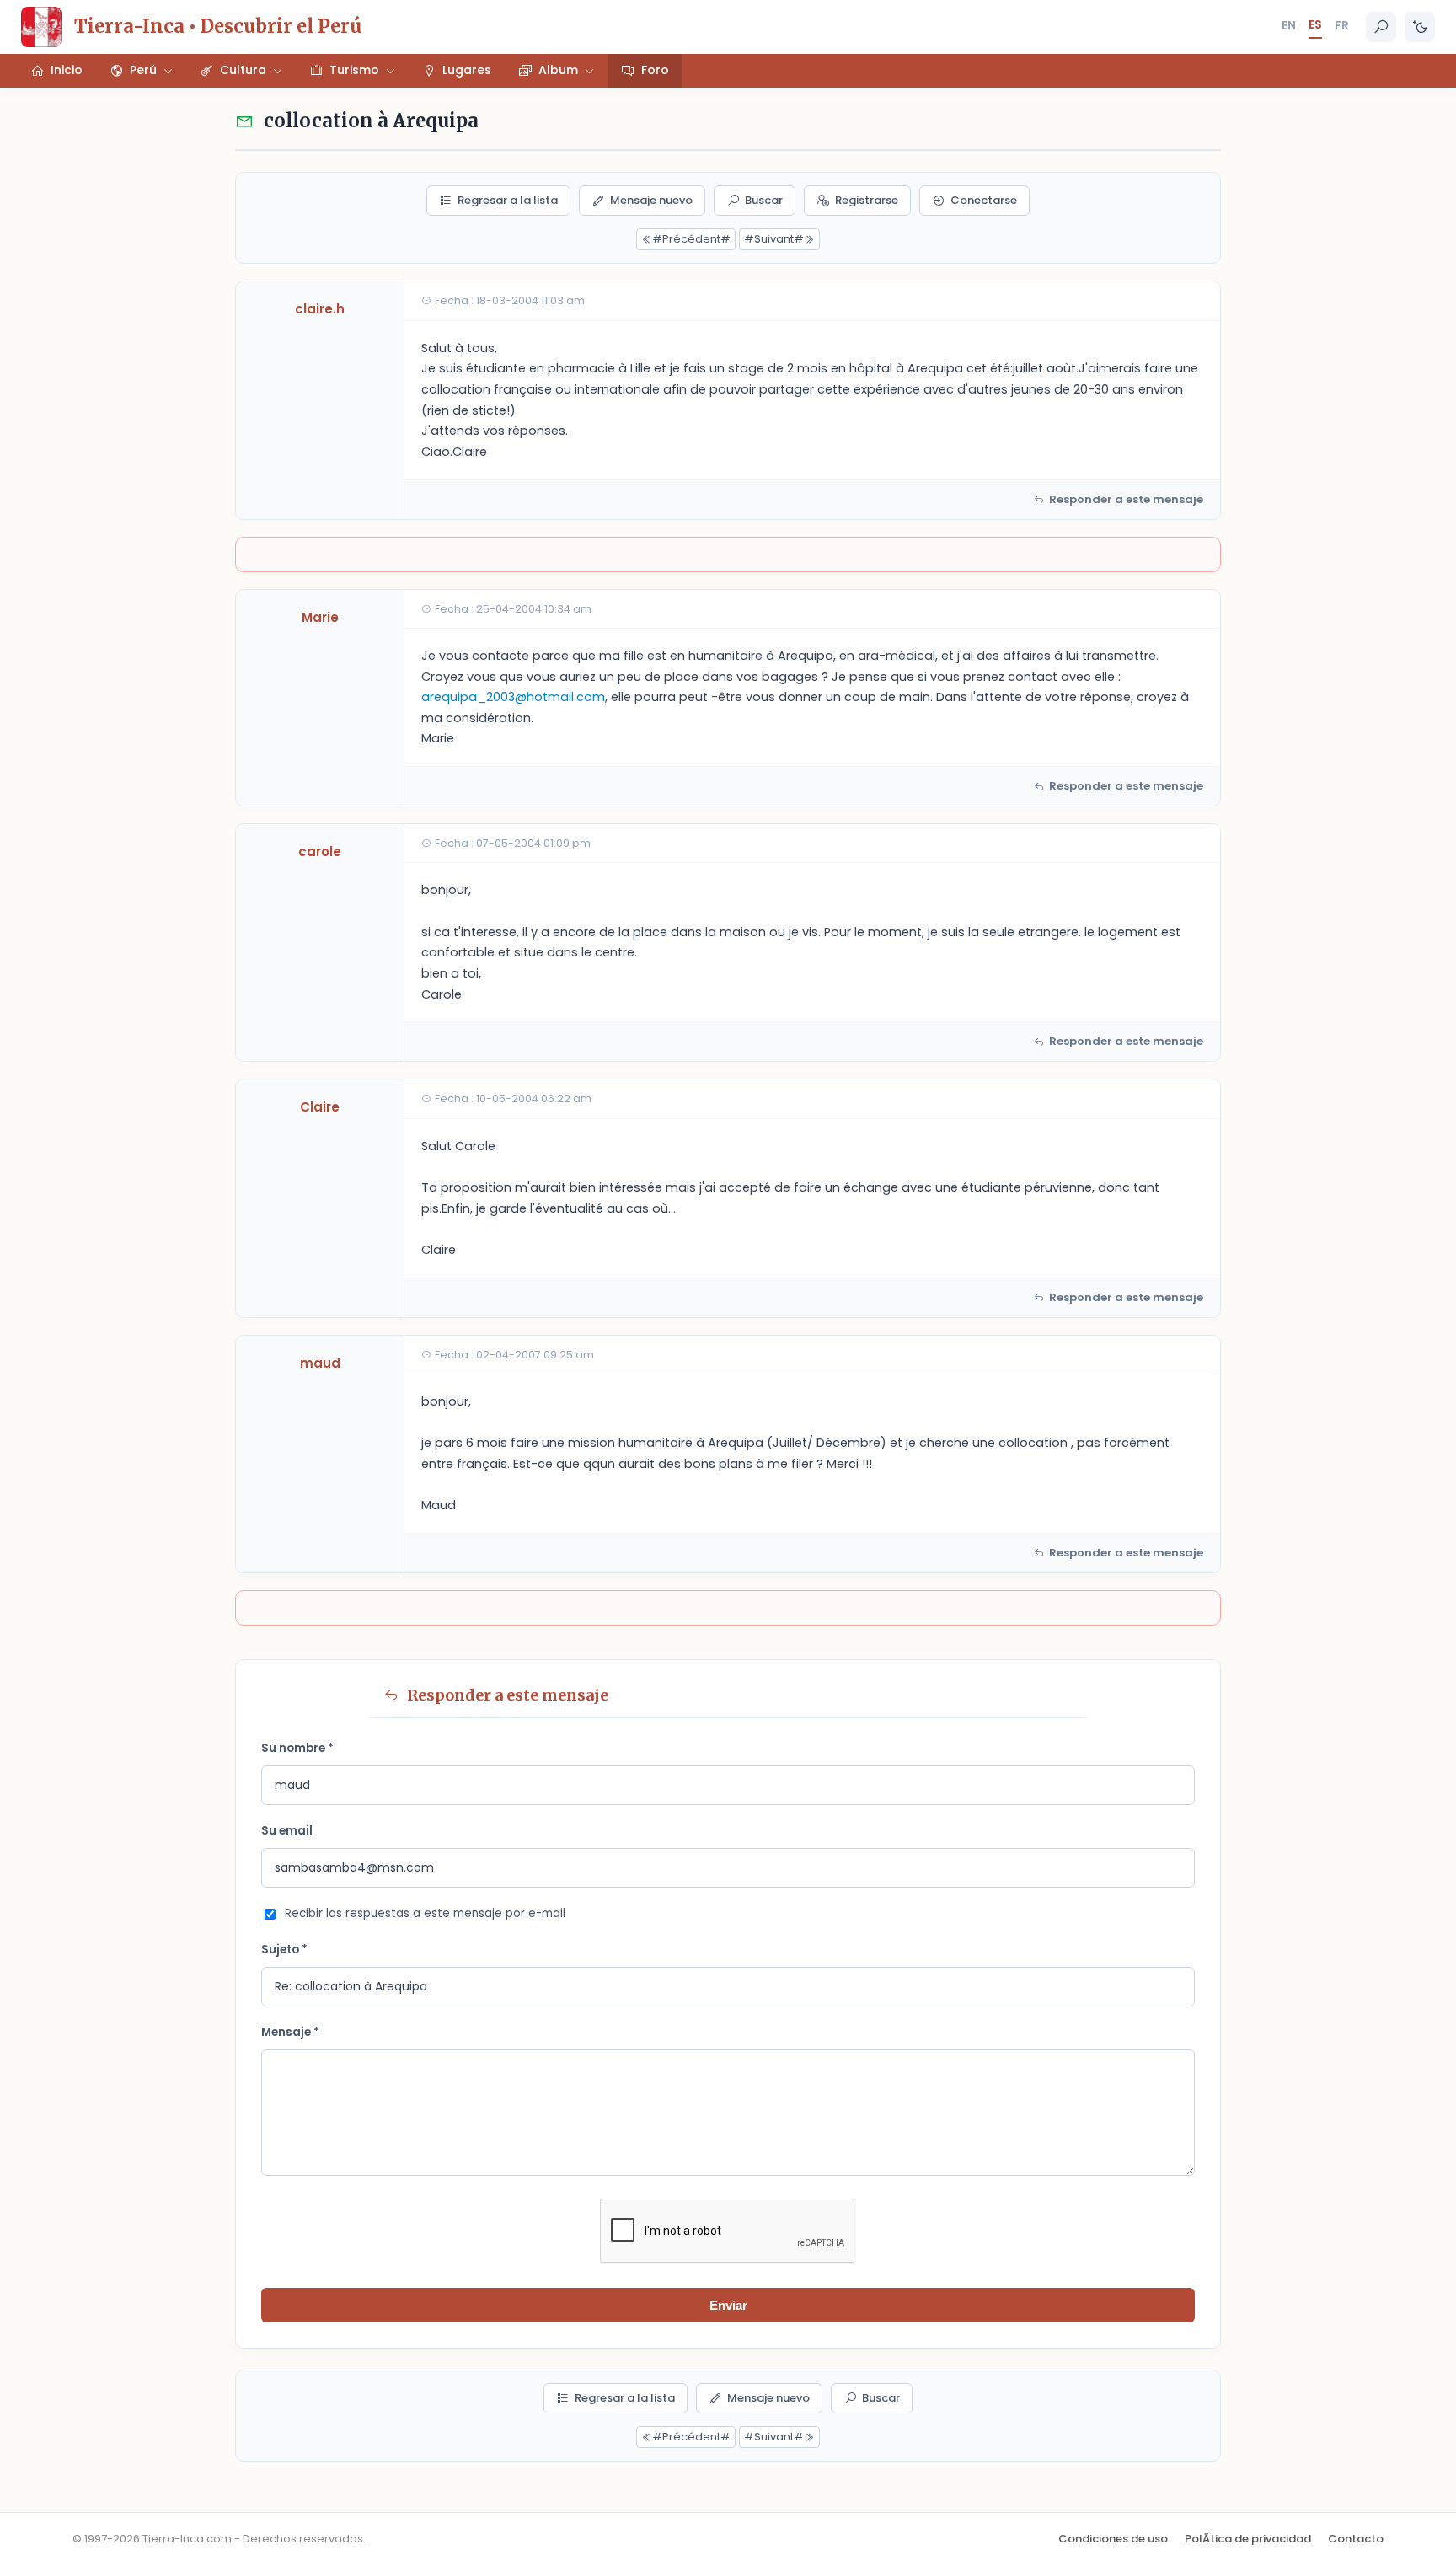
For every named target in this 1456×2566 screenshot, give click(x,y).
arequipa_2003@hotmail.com (513, 697)
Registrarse (867, 200)
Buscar (764, 200)
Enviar (728, 2305)
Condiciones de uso (1113, 2539)
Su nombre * (297, 1748)
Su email (287, 1831)
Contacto (1356, 2539)
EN (1289, 25)
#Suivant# (774, 239)
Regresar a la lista (508, 200)
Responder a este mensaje (1126, 499)
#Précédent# (691, 239)
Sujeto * (284, 1950)
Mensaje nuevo (651, 200)
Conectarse (984, 200)
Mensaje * (290, 2032)
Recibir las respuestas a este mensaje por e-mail (425, 1913)
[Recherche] (1381, 27)
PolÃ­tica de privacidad (1248, 2539)
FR (1342, 25)
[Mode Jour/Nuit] (1420, 27)
